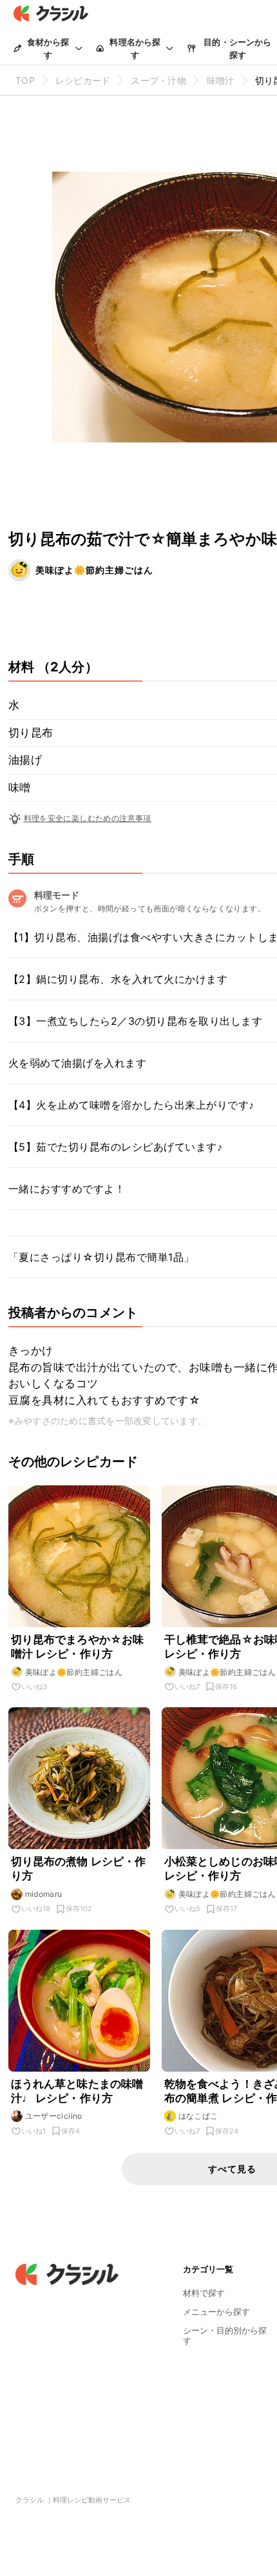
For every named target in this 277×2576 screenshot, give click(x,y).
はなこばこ (198, 2116)
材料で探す (204, 2293)
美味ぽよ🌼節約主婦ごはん (94, 570)
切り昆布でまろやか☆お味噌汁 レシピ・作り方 (78, 1647)
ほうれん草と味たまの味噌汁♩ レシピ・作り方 (77, 2091)
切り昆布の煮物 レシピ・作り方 (79, 1868)
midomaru (44, 1894)
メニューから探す (216, 2312)
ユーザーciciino (54, 2116)
